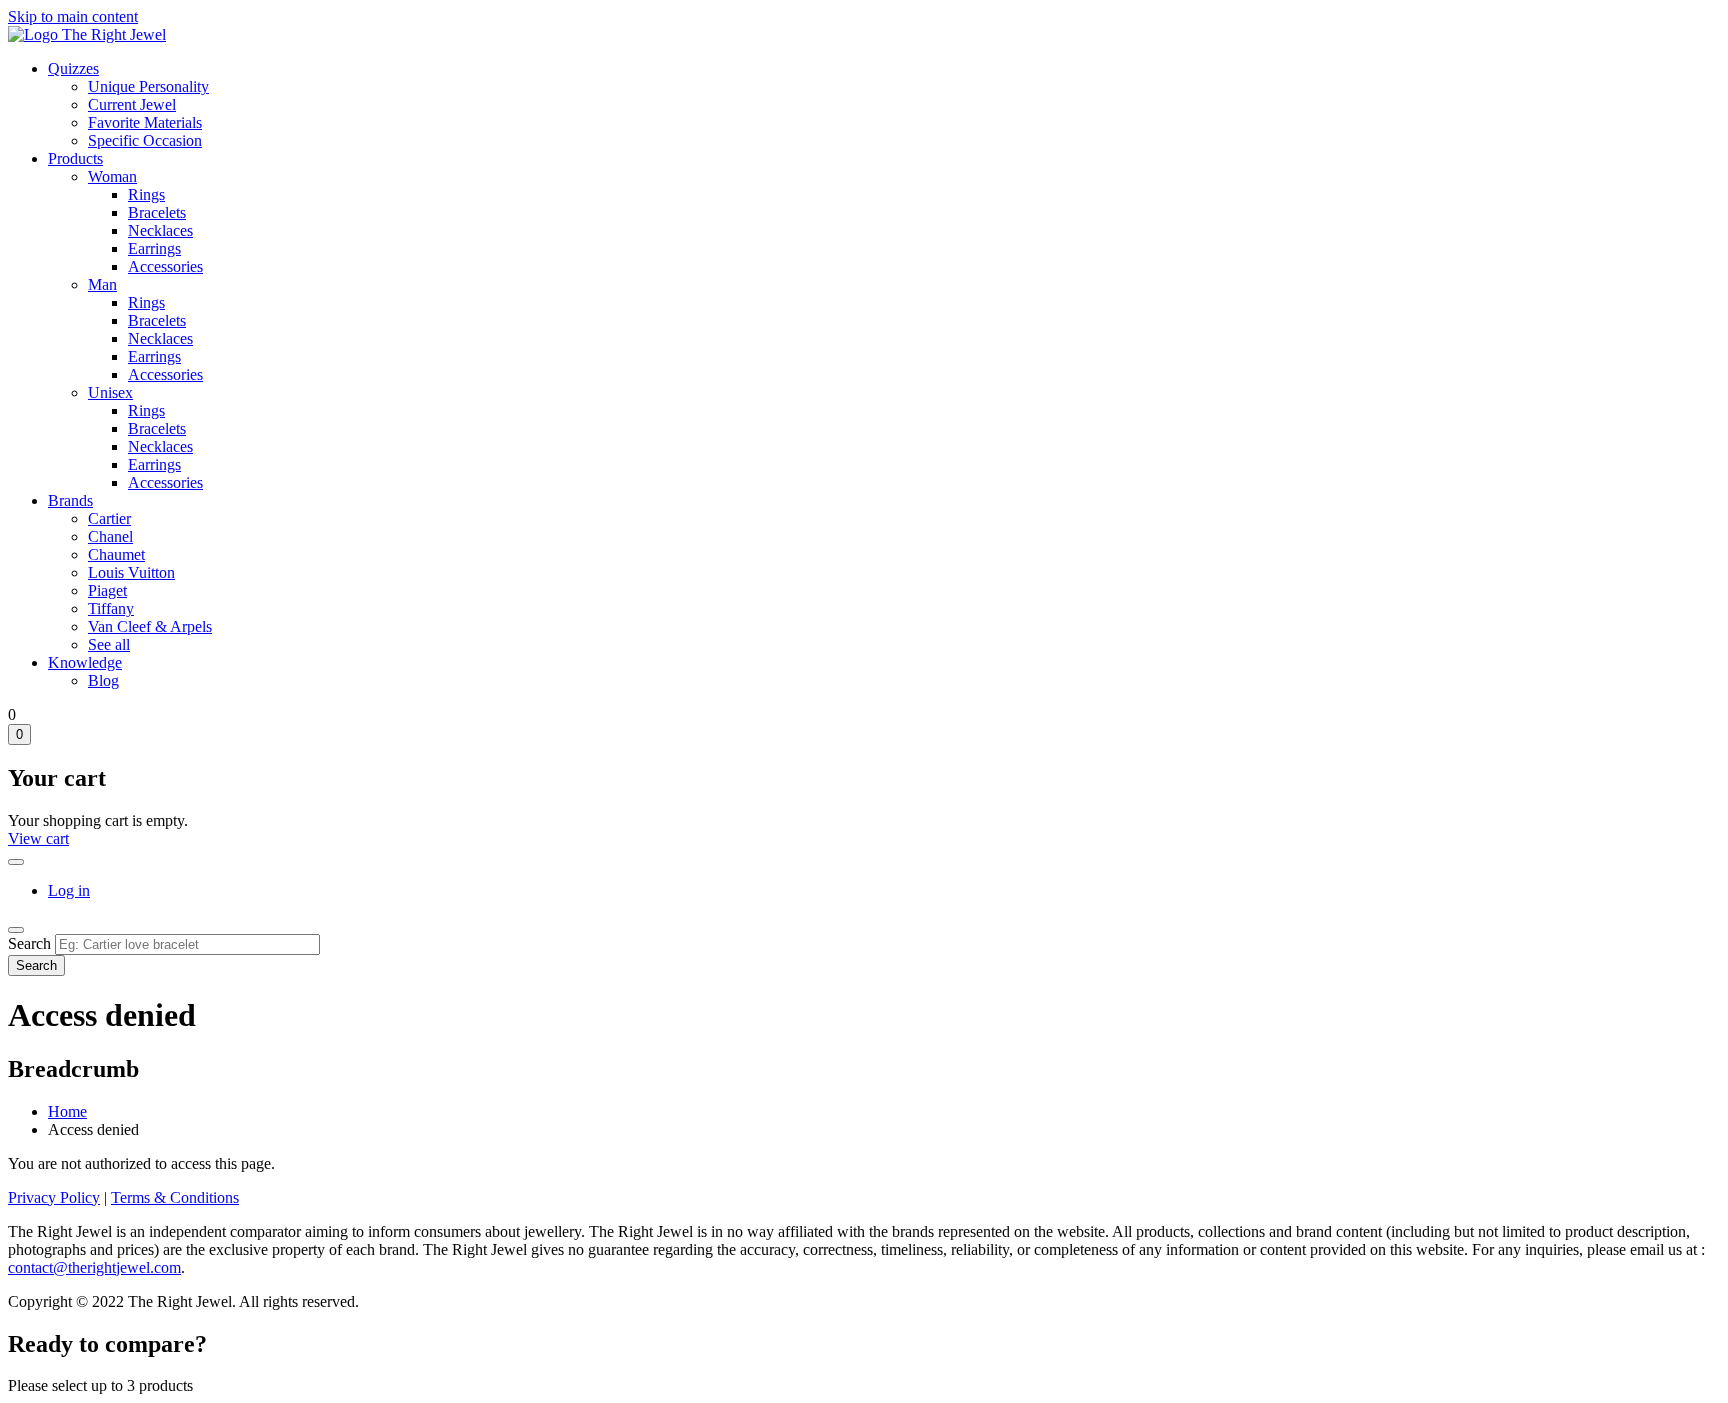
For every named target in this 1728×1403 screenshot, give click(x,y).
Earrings (154, 248)
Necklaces (160, 230)
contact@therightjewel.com (94, 1267)
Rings (146, 194)
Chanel (110, 536)
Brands (70, 500)
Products (75, 158)
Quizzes (73, 68)
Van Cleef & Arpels (150, 626)
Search (29, 943)
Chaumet (116, 554)
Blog (103, 680)
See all (109, 644)
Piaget (107, 590)
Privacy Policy (54, 1197)
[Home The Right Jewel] (87, 34)
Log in (69, 890)
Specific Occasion (145, 140)
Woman (112, 176)
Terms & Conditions (175, 1197)
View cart (38, 838)
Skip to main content (73, 16)
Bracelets (157, 212)
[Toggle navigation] (16, 930)
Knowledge (85, 662)
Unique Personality (148, 86)
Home (67, 1111)
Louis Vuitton (131, 572)
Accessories (165, 266)
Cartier (109, 518)
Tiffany (111, 608)
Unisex (110, 392)
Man (102, 284)
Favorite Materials (145, 122)
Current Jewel (132, 104)
